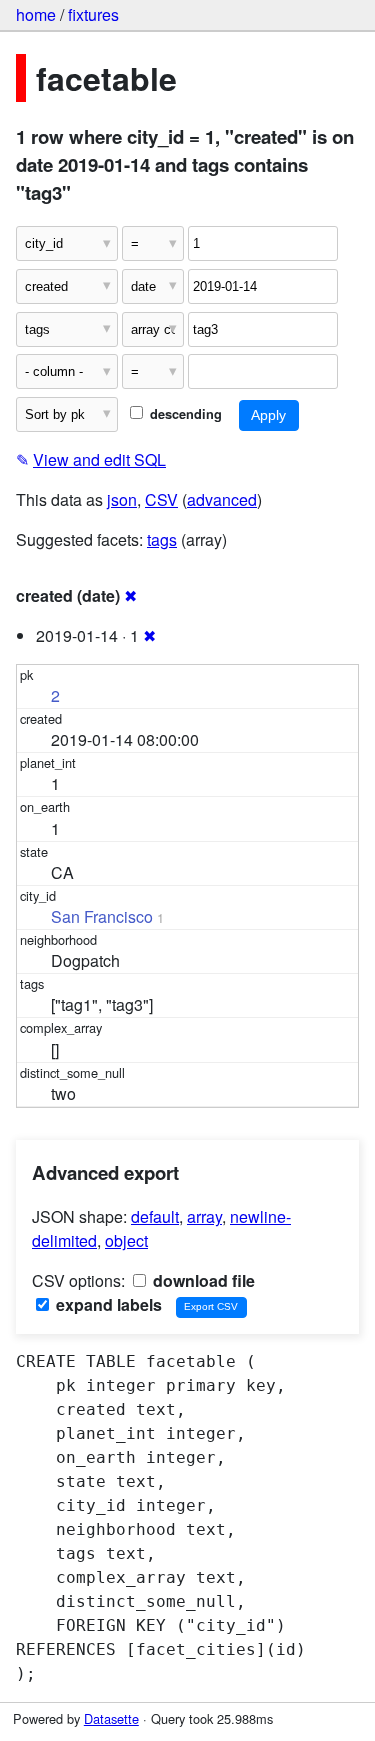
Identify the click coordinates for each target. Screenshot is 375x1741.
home (36, 14)
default (155, 1216)
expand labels (107, 1304)
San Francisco (102, 916)
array (204, 1216)
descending (184, 414)
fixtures (93, 14)
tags (162, 539)
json (122, 499)
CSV (161, 499)
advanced (222, 499)
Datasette (111, 1718)
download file (202, 1280)
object (126, 1240)
